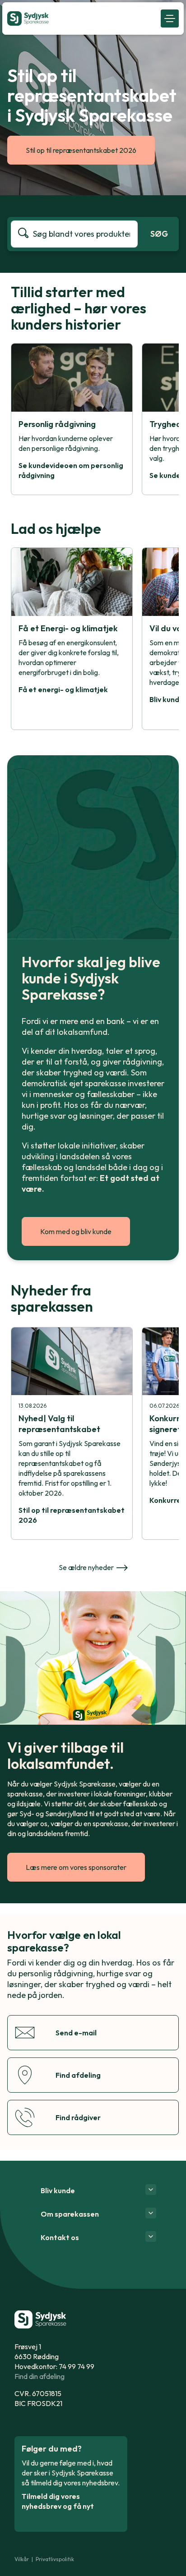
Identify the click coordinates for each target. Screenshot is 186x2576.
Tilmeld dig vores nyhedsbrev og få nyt (58, 2501)
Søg (159, 234)
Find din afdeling (40, 2376)
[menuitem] (81, 18)
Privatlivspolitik (55, 2559)
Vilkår (22, 2559)
